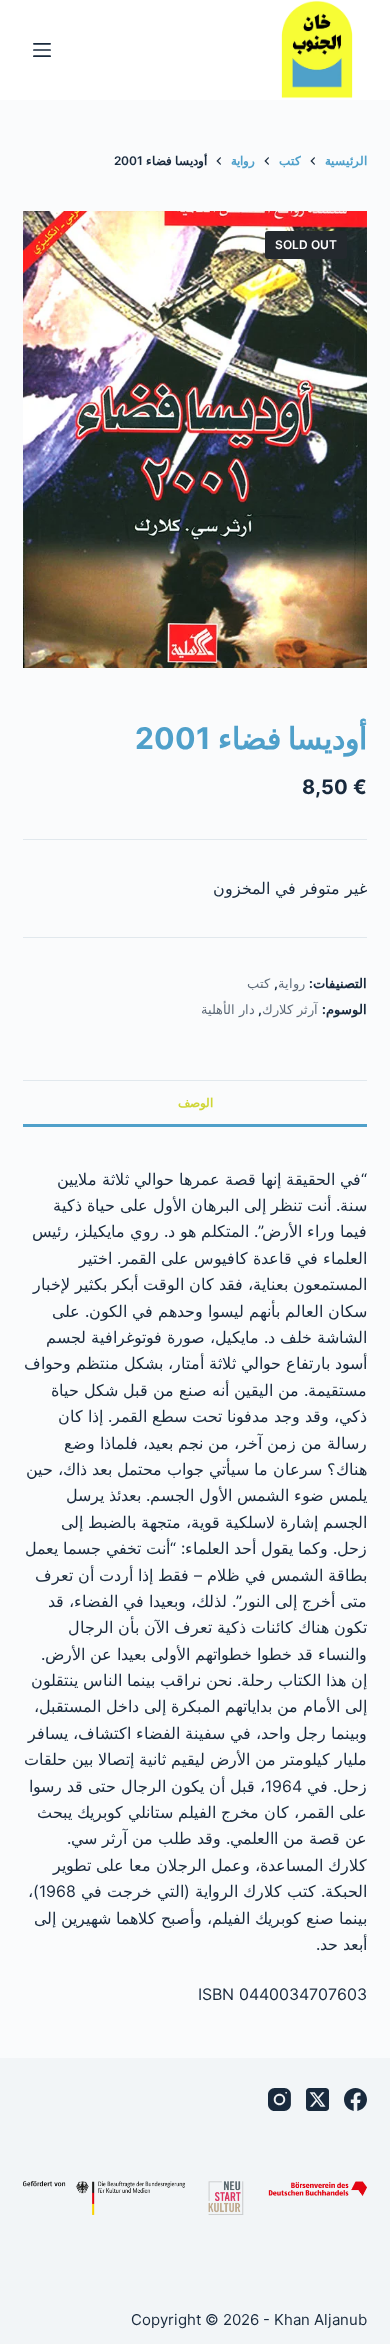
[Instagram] (279, 2099)
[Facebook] (355, 2099)
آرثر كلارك (290, 1009)
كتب (258, 983)
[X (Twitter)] (317, 2099)
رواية (291, 983)
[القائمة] (42, 50)
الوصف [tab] (195, 1102)
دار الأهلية (228, 1009)
